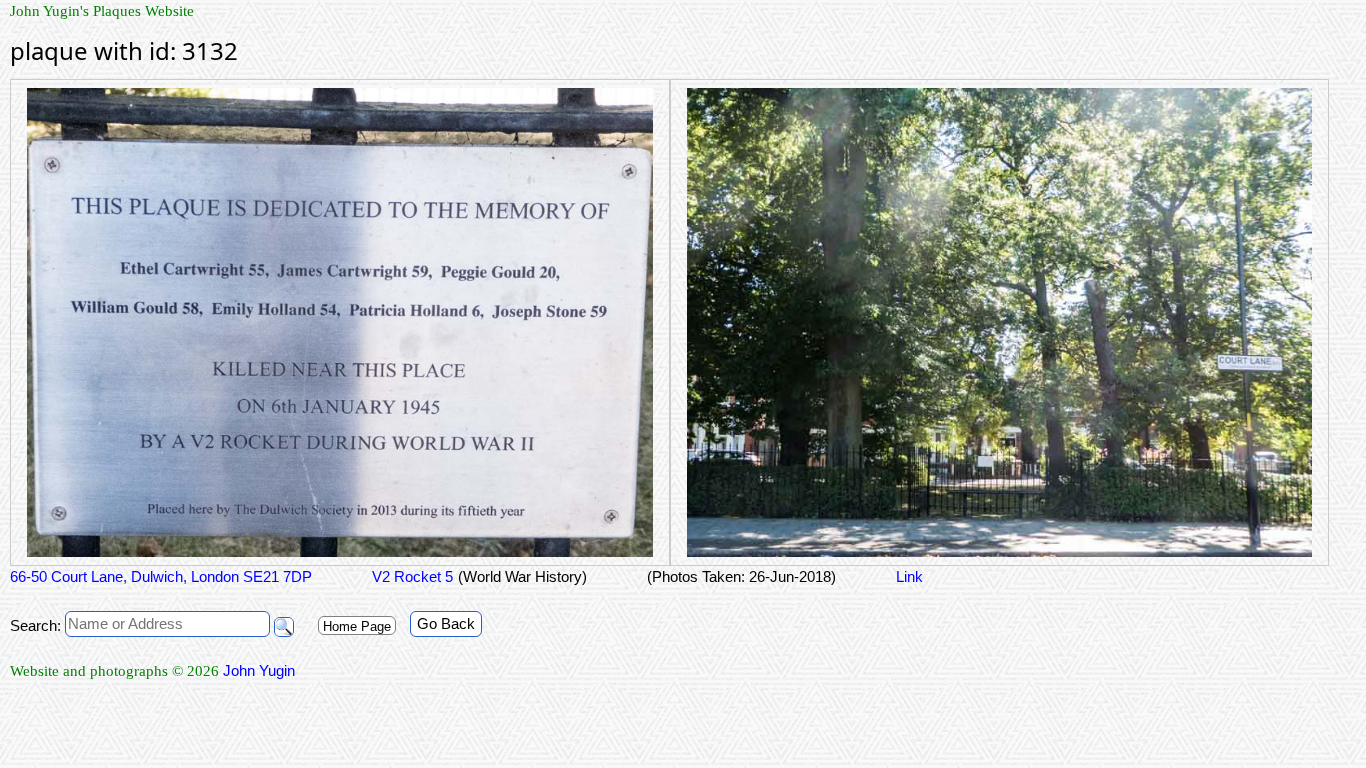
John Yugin (259, 670)
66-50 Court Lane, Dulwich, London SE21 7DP (161, 576)
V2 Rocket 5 (412, 576)
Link (909, 576)
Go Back (446, 623)
